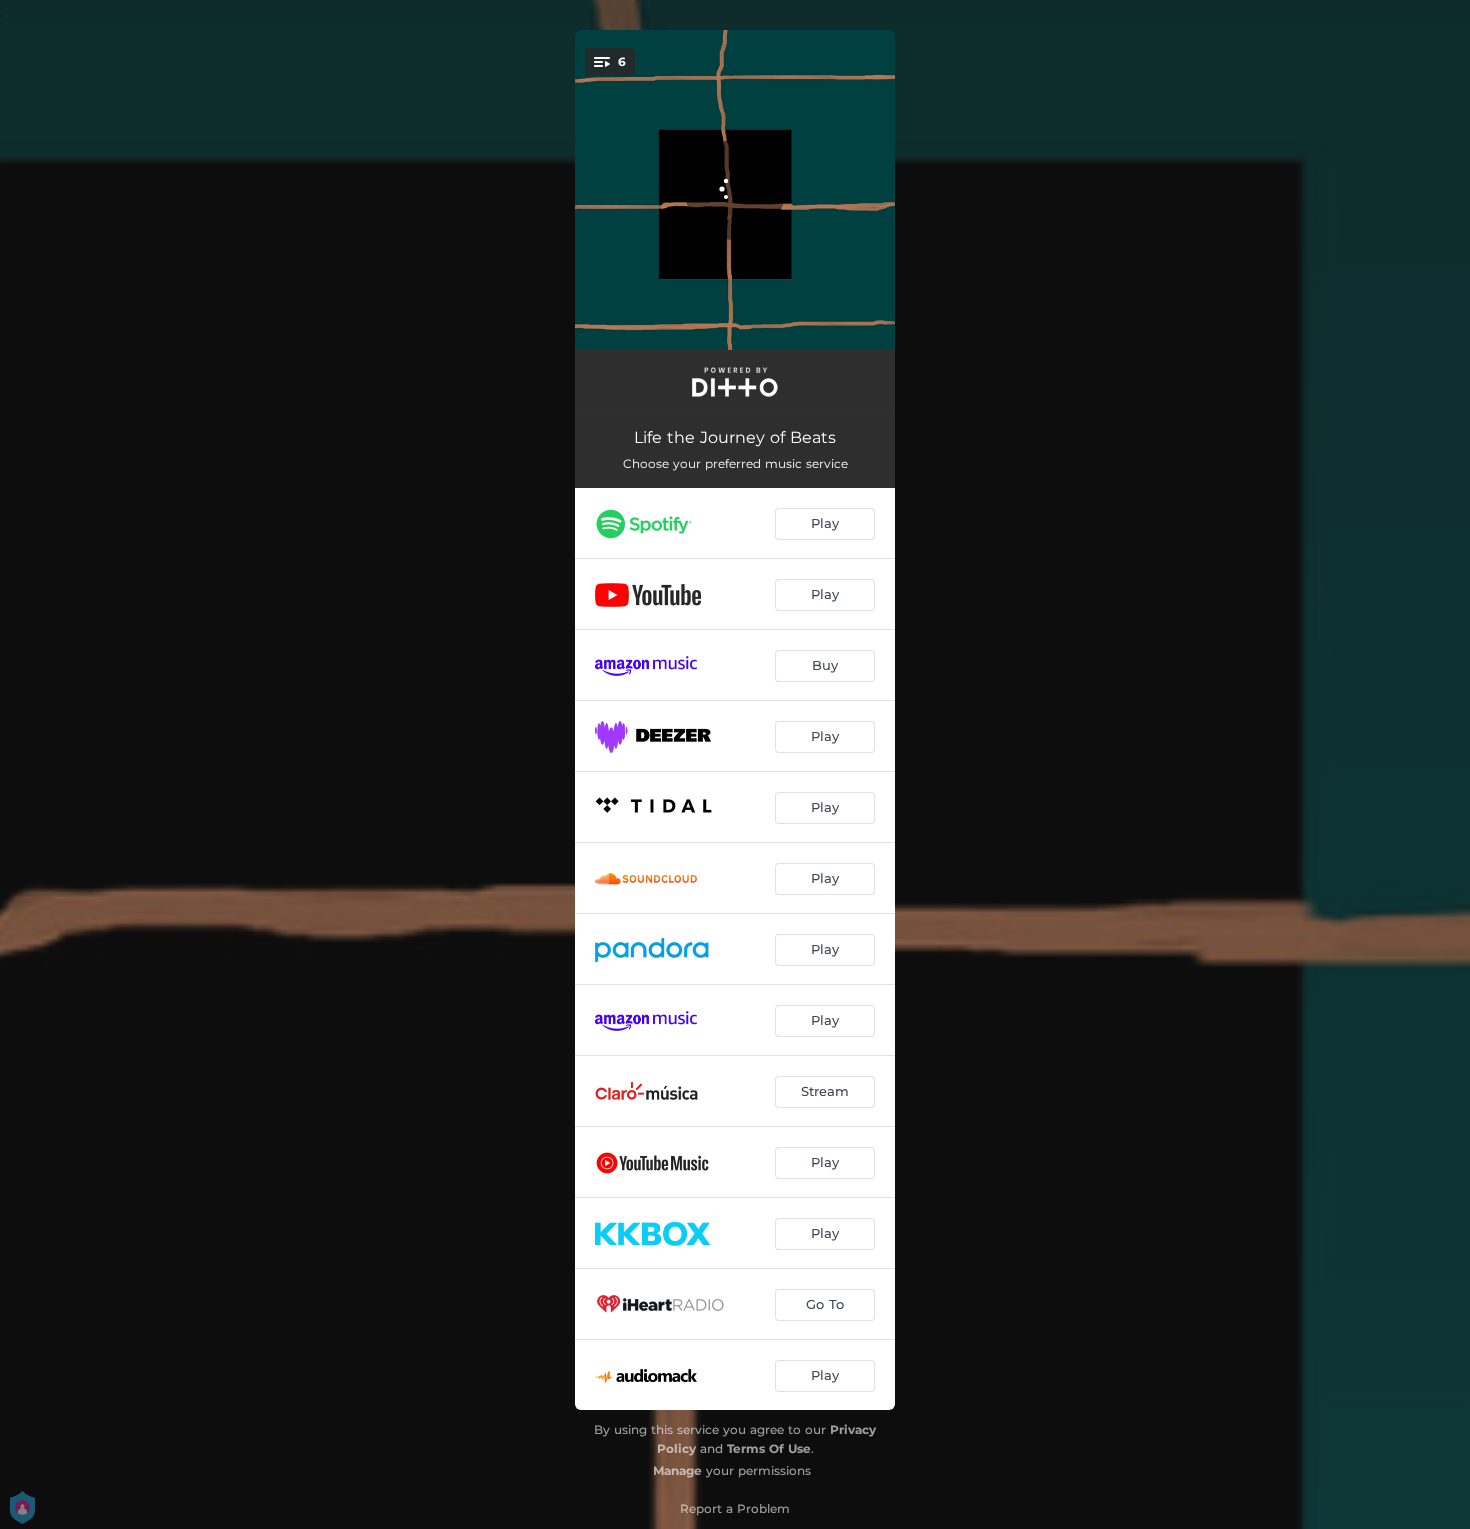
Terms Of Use (769, 1448)
